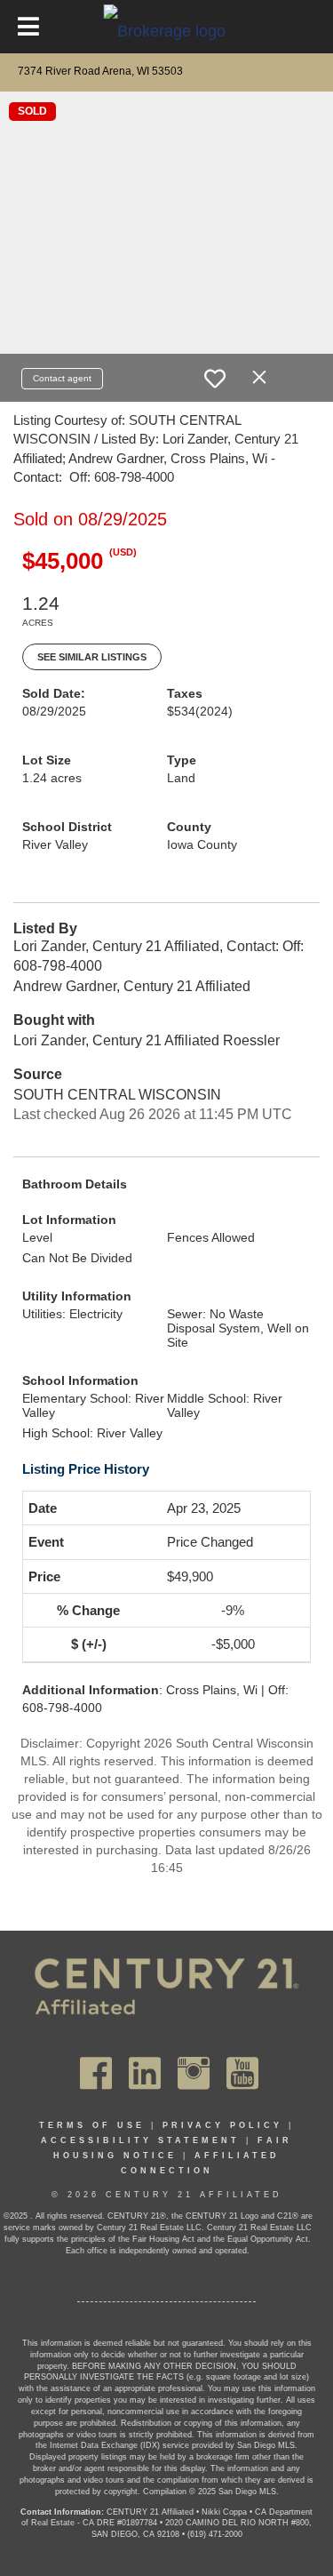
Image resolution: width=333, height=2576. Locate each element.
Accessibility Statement (140, 2140)
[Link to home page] (166, 30)
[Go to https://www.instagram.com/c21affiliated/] (194, 2073)
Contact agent (62, 378)
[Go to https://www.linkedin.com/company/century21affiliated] (145, 2073)
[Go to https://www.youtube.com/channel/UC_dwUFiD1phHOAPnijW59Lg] (242, 2073)
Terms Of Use (92, 2125)
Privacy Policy (222, 2125)
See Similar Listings (92, 657)
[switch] (215, 379)
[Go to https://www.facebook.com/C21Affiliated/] (96, 2073)
